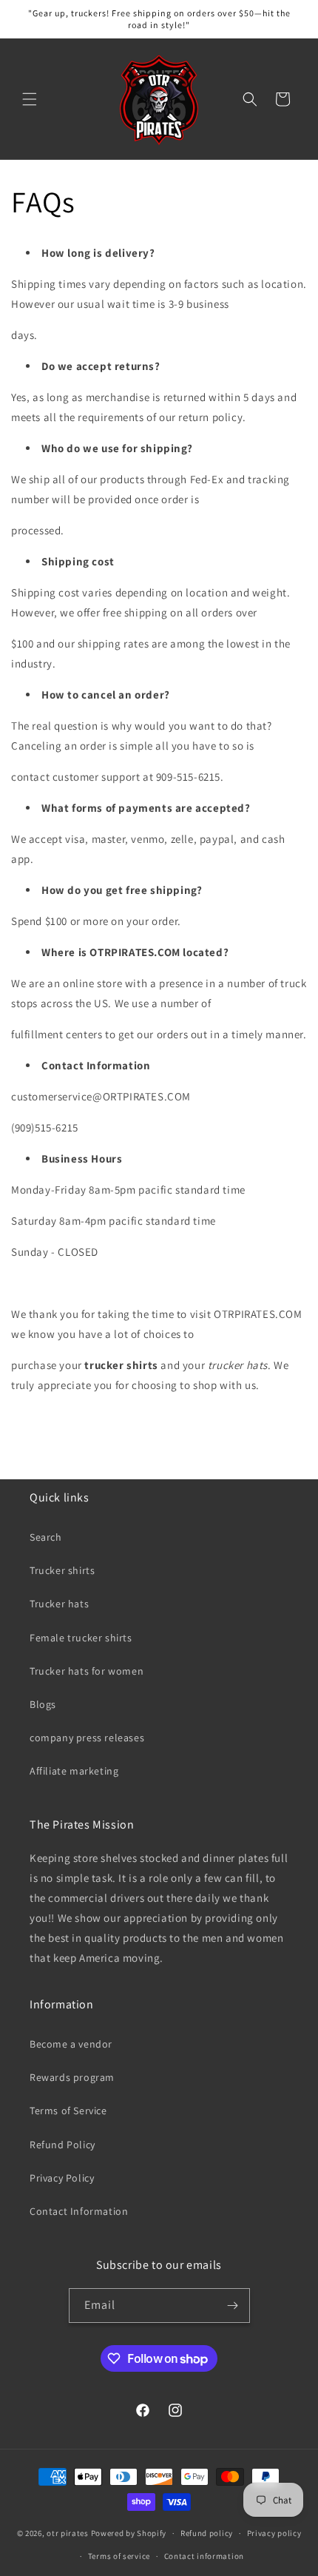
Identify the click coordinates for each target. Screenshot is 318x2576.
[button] (30, 99)
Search (46, 1537)
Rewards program (72, 2077)
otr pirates (68, 2533)
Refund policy (207, 2533)
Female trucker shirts (81, 1638)
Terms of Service (68, 2111)
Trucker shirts (62, 1570)
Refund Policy (62, 2145)
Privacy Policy (62, 2178)
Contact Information (79, 2211)
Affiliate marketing (74, 1771)
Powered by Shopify (129, 2533)
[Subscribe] (233, 2306)
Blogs (43, 1704)
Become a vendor (71, 2044)
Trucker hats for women (87, 1671)
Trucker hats (59, 1604)
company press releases (87, 1738)
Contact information (204, 2556)
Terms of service (119, 2556)
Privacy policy (274, 2533)
